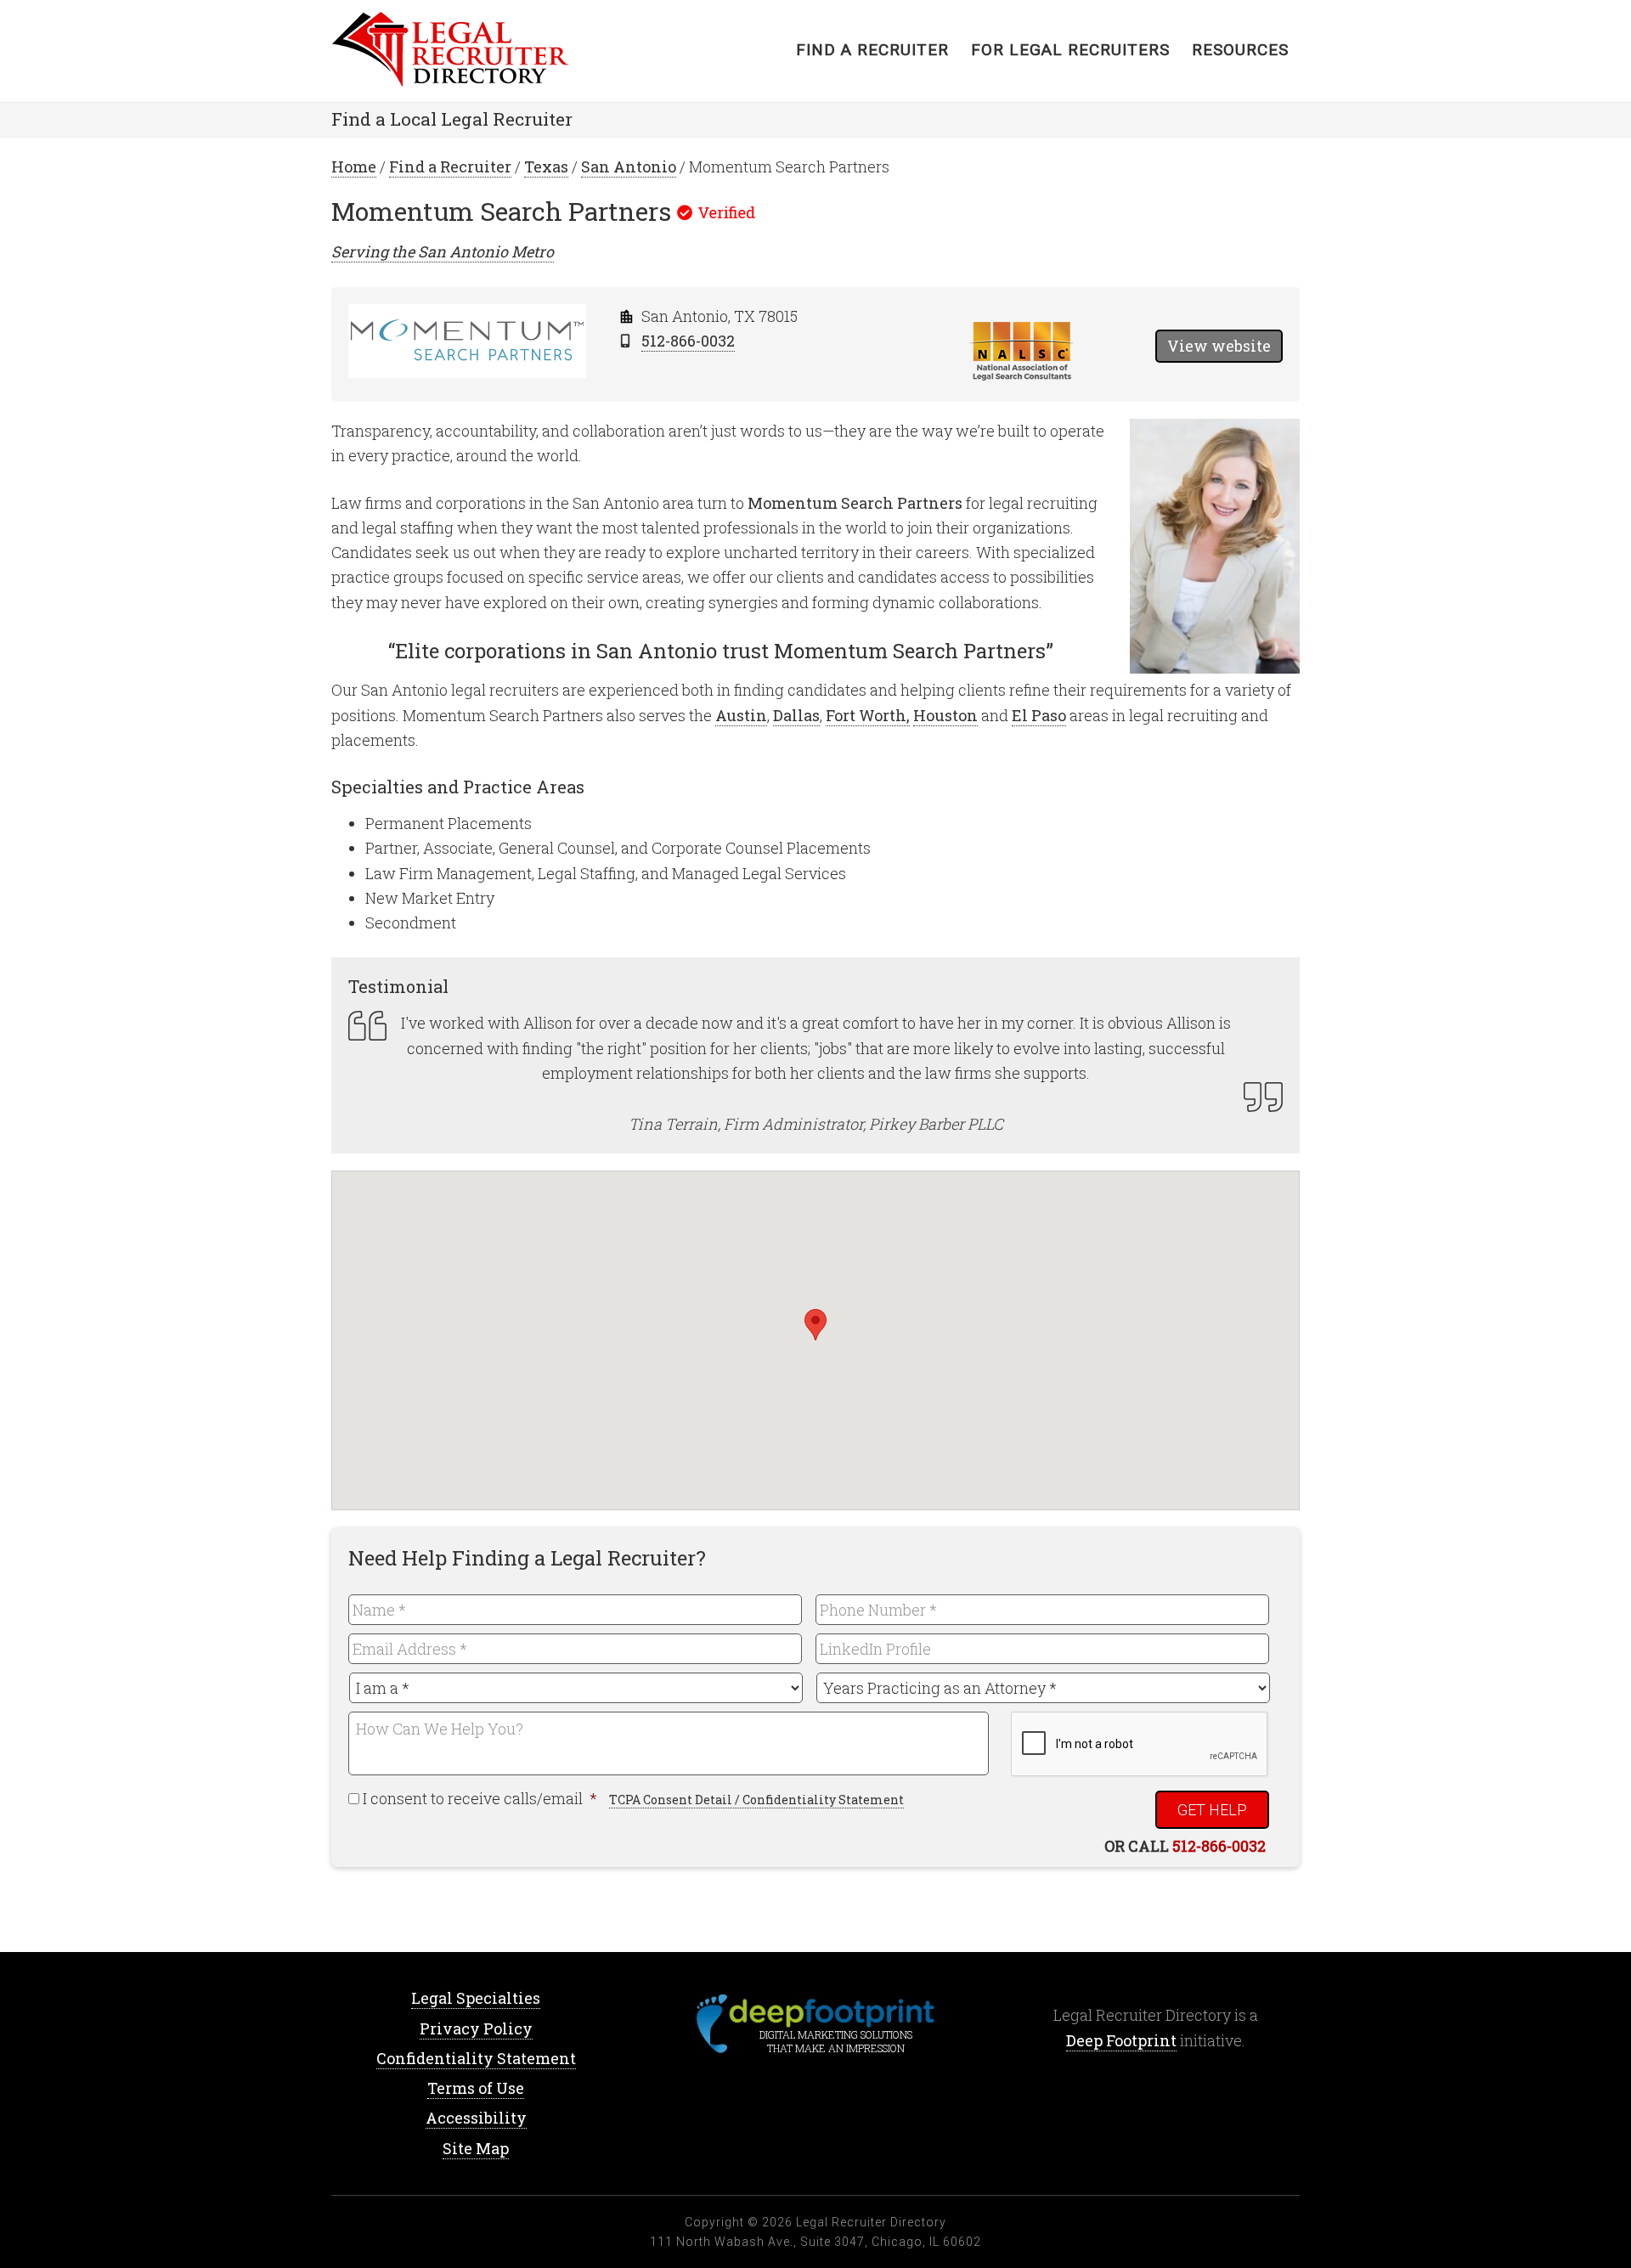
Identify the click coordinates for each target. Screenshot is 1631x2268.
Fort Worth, (868, 715)
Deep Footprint (1121, 2040)
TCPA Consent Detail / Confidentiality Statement (756, 1800)
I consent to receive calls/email (482, 1798)
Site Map (476, 2148)
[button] (815, 1325)
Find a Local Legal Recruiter (452, 119)
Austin (741, 715)
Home (467, 51)
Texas (546, 166)
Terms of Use (476, 2088)
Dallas (796, 715)
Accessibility (476, 2118)
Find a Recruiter (450, 166)
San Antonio (629, 166)
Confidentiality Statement (476, 2058)
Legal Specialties (476, 1998)
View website (1219, 346)
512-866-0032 (688, 341)
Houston (945, 715)
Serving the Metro (443, 251)
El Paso (1039, 715)
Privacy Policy (476, 2028)
